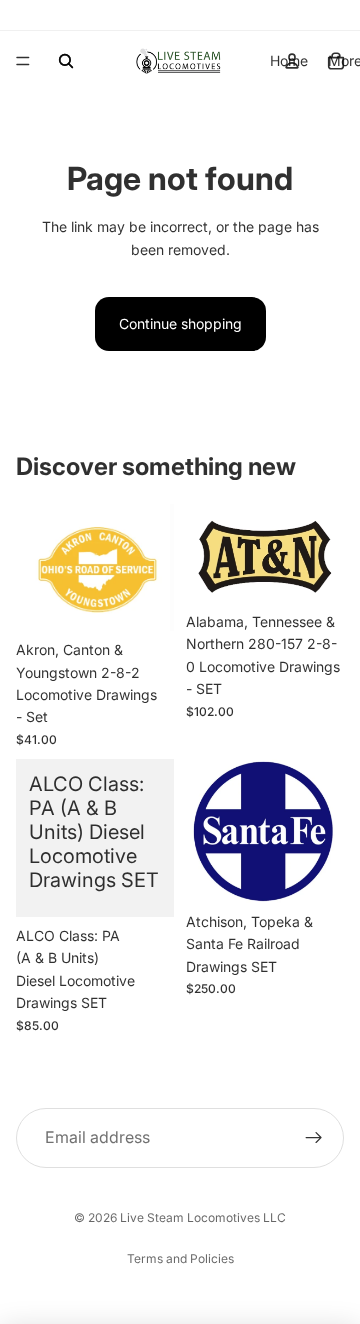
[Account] (292, 61)
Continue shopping (180, 323)
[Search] (66, 61)
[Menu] (23, 61)
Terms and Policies (180, 1258)
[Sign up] (314, 1138)
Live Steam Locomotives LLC (203, 1217)
